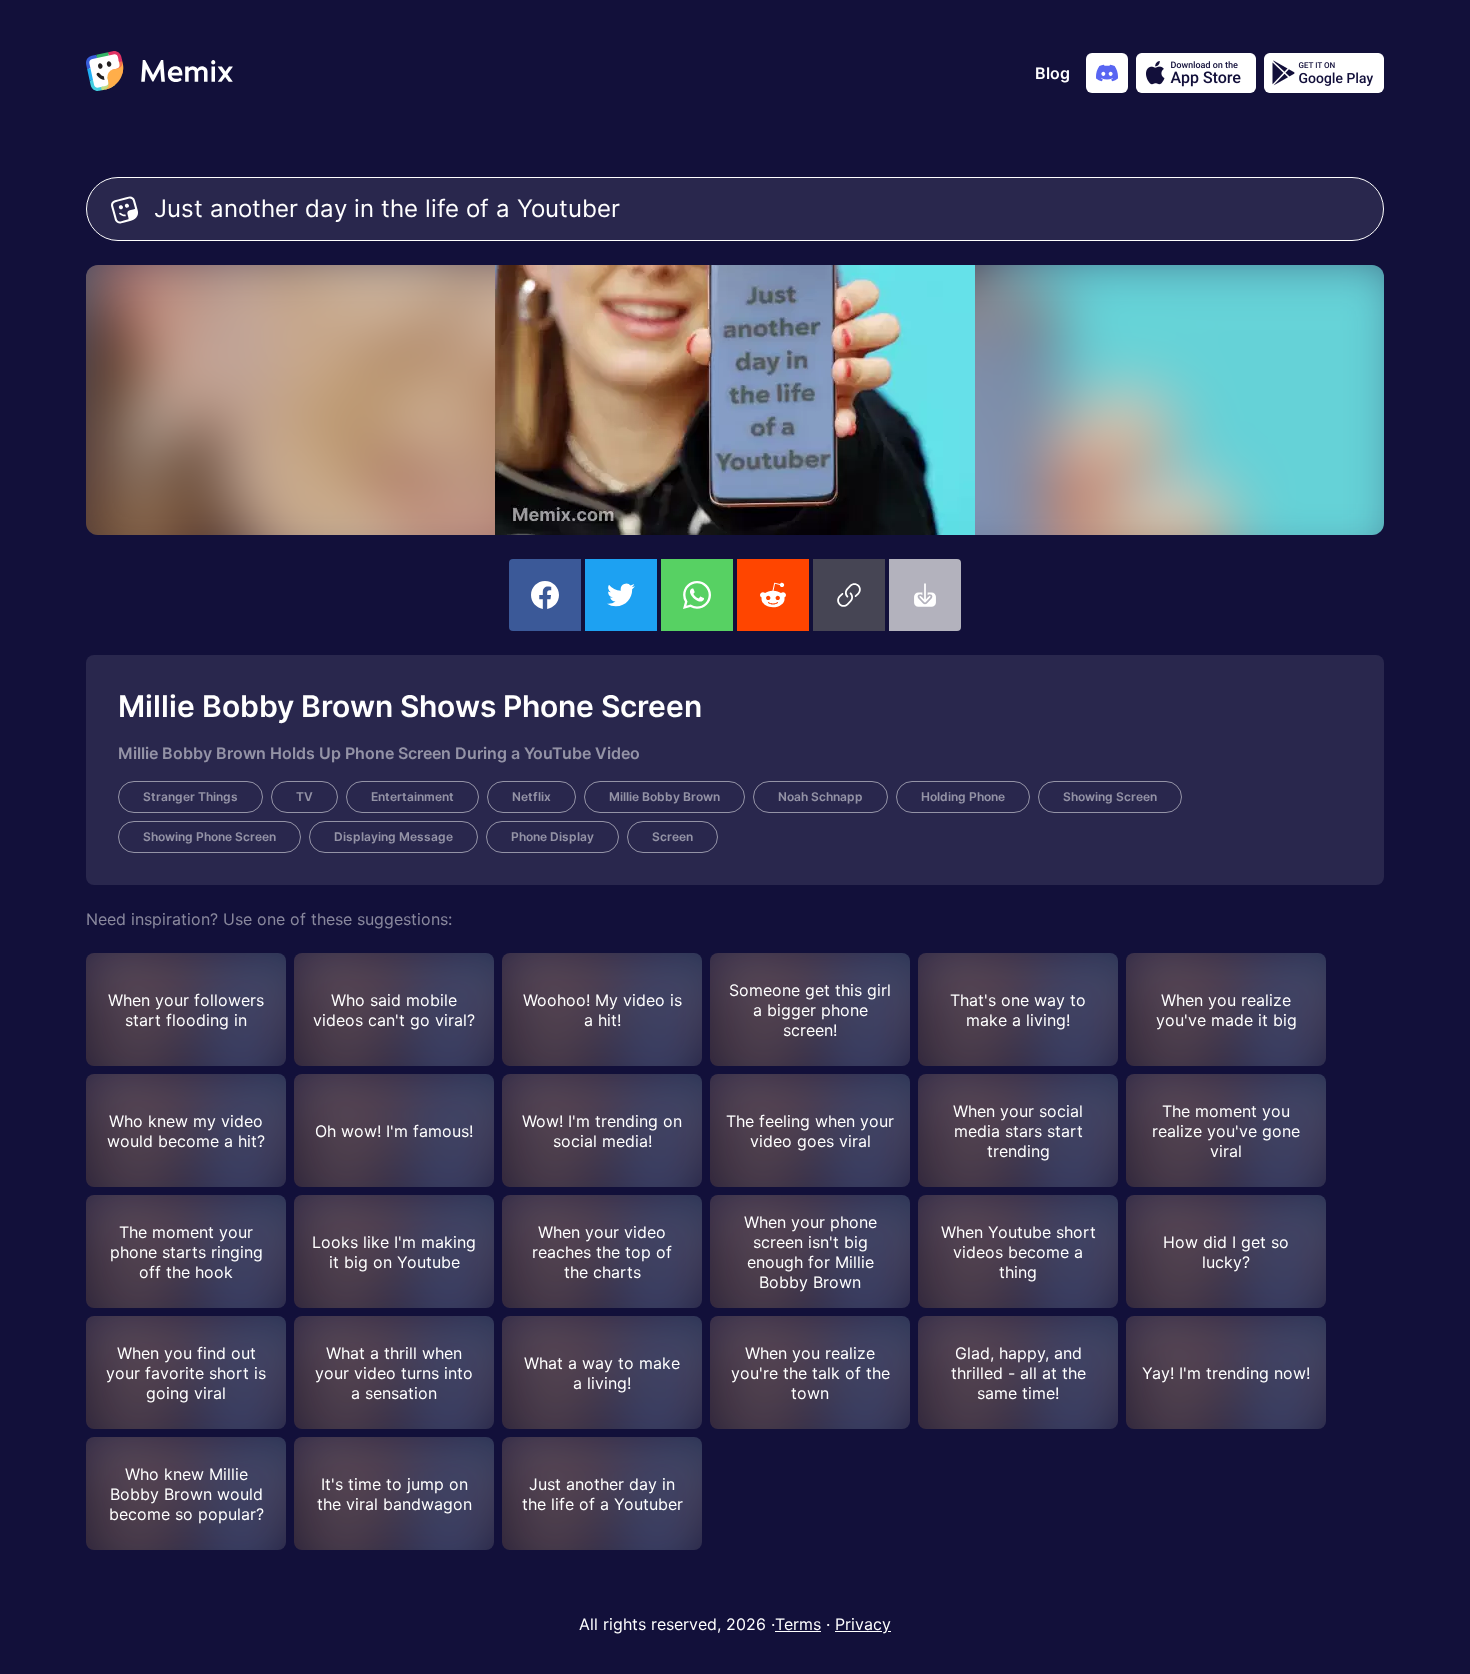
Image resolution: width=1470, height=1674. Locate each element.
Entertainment (412, 796)
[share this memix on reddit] (773, 595)
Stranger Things (190, 796)
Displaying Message (393, 836)
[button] (849, 595)
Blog (1052, 73)
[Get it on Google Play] (1324, 73)
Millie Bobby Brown (664, 796)
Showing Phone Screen (209, 836)
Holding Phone (963, 796)
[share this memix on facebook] (545, 595)
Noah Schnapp (820, 796)
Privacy (863, 1624)
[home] (159, 73)
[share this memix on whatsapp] (697, 595)
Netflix (531, 796)
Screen (672, 836)
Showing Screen (1110, 796)
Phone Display (552, 836)
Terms (798, 1624)
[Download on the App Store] (1196, 73)
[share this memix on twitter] (621, 595)
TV (304, 796)
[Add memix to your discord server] (1107, 73)
